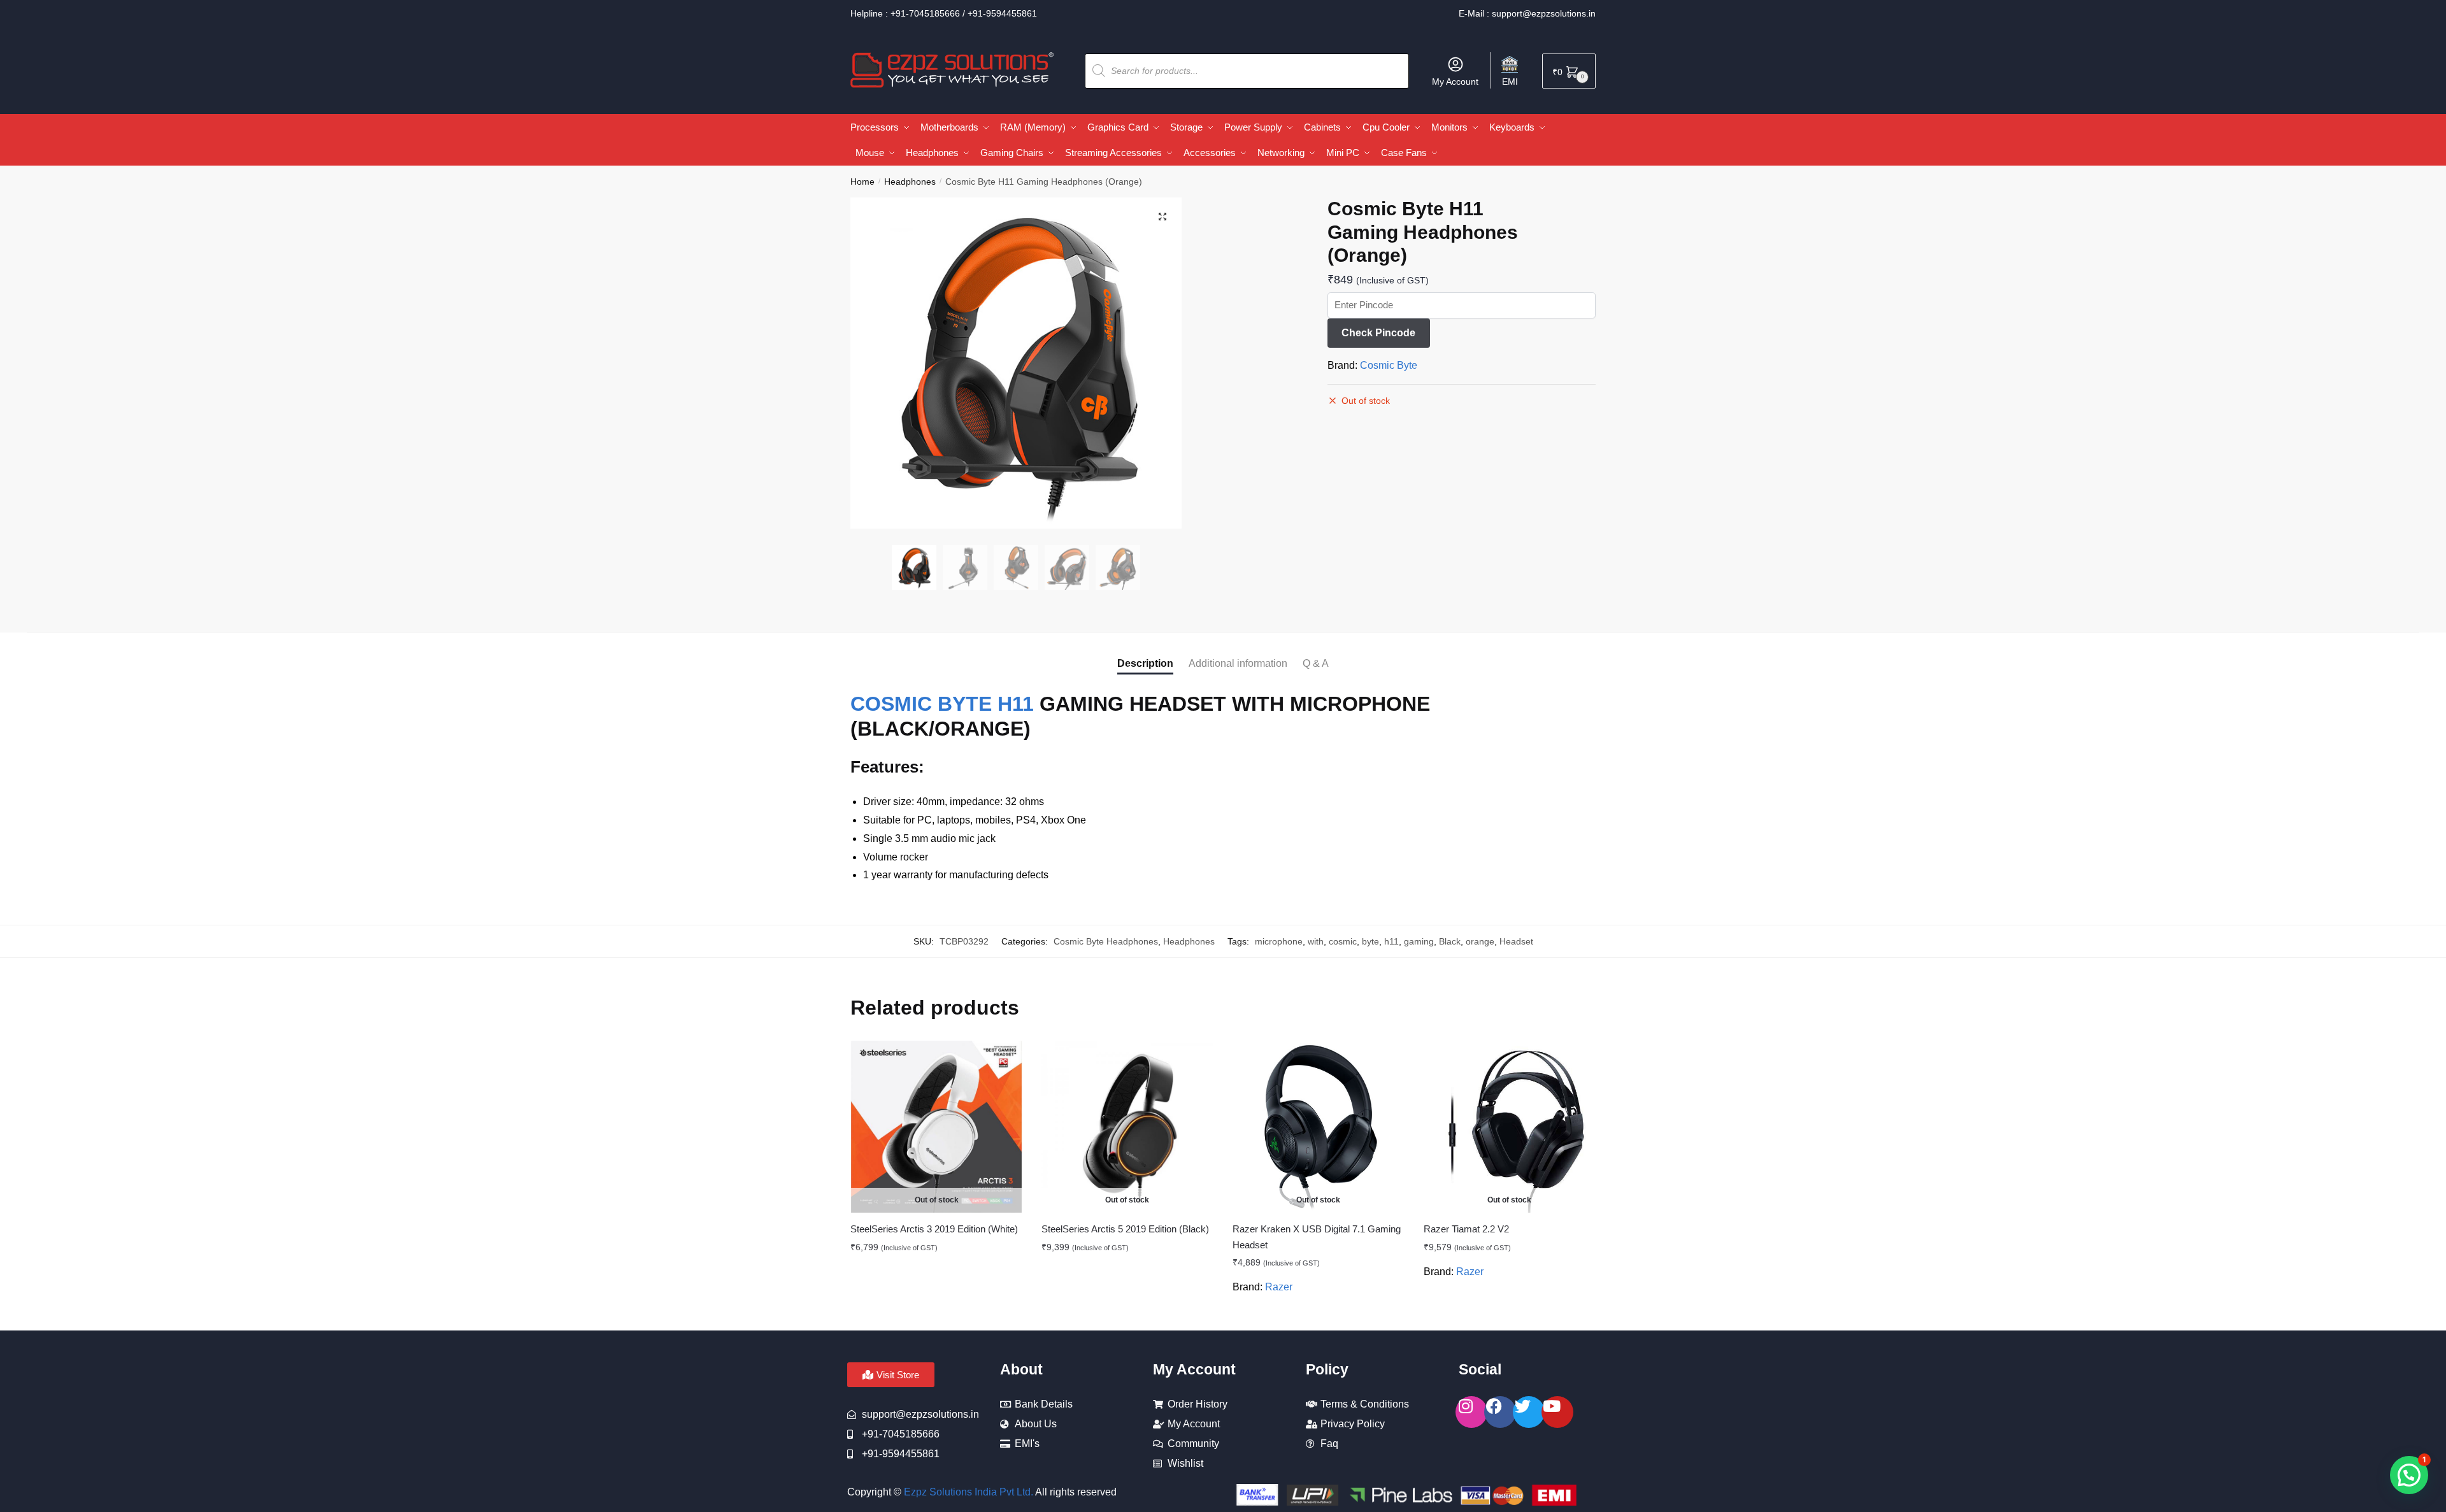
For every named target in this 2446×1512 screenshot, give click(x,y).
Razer (1279, 1287)
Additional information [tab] (1238, 663)
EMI (1510, 82)
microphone (1279, 941)
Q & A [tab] (1316, 663)
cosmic (1343, 941)
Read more (937, 1316)
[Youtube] (1557, 1412)
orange (1480, 941)
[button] (1162, 217)
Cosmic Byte (1389, 365)
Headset (1516, 941)
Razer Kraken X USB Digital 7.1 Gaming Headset (1317, 1237)
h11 (1391, 941)
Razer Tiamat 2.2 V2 (1466, 1229)
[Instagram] (1471, 1412)
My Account (1455, 82)
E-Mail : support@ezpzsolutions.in (1527, 13)
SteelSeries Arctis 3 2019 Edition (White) (934, 1229)
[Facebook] (1500, 1412)
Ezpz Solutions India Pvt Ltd (967, 1492)
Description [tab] (1145, 663)
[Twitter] (1529, 1412)
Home (862, 182)
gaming (1419, 941)
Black (1450, 941)
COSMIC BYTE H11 (942, 704)
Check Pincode (1378, 333)
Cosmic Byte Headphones (1106, 941)
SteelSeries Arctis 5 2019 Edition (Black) (1125, 1229)
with (1316, 941)
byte (1370, 941)
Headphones (910, 182)
